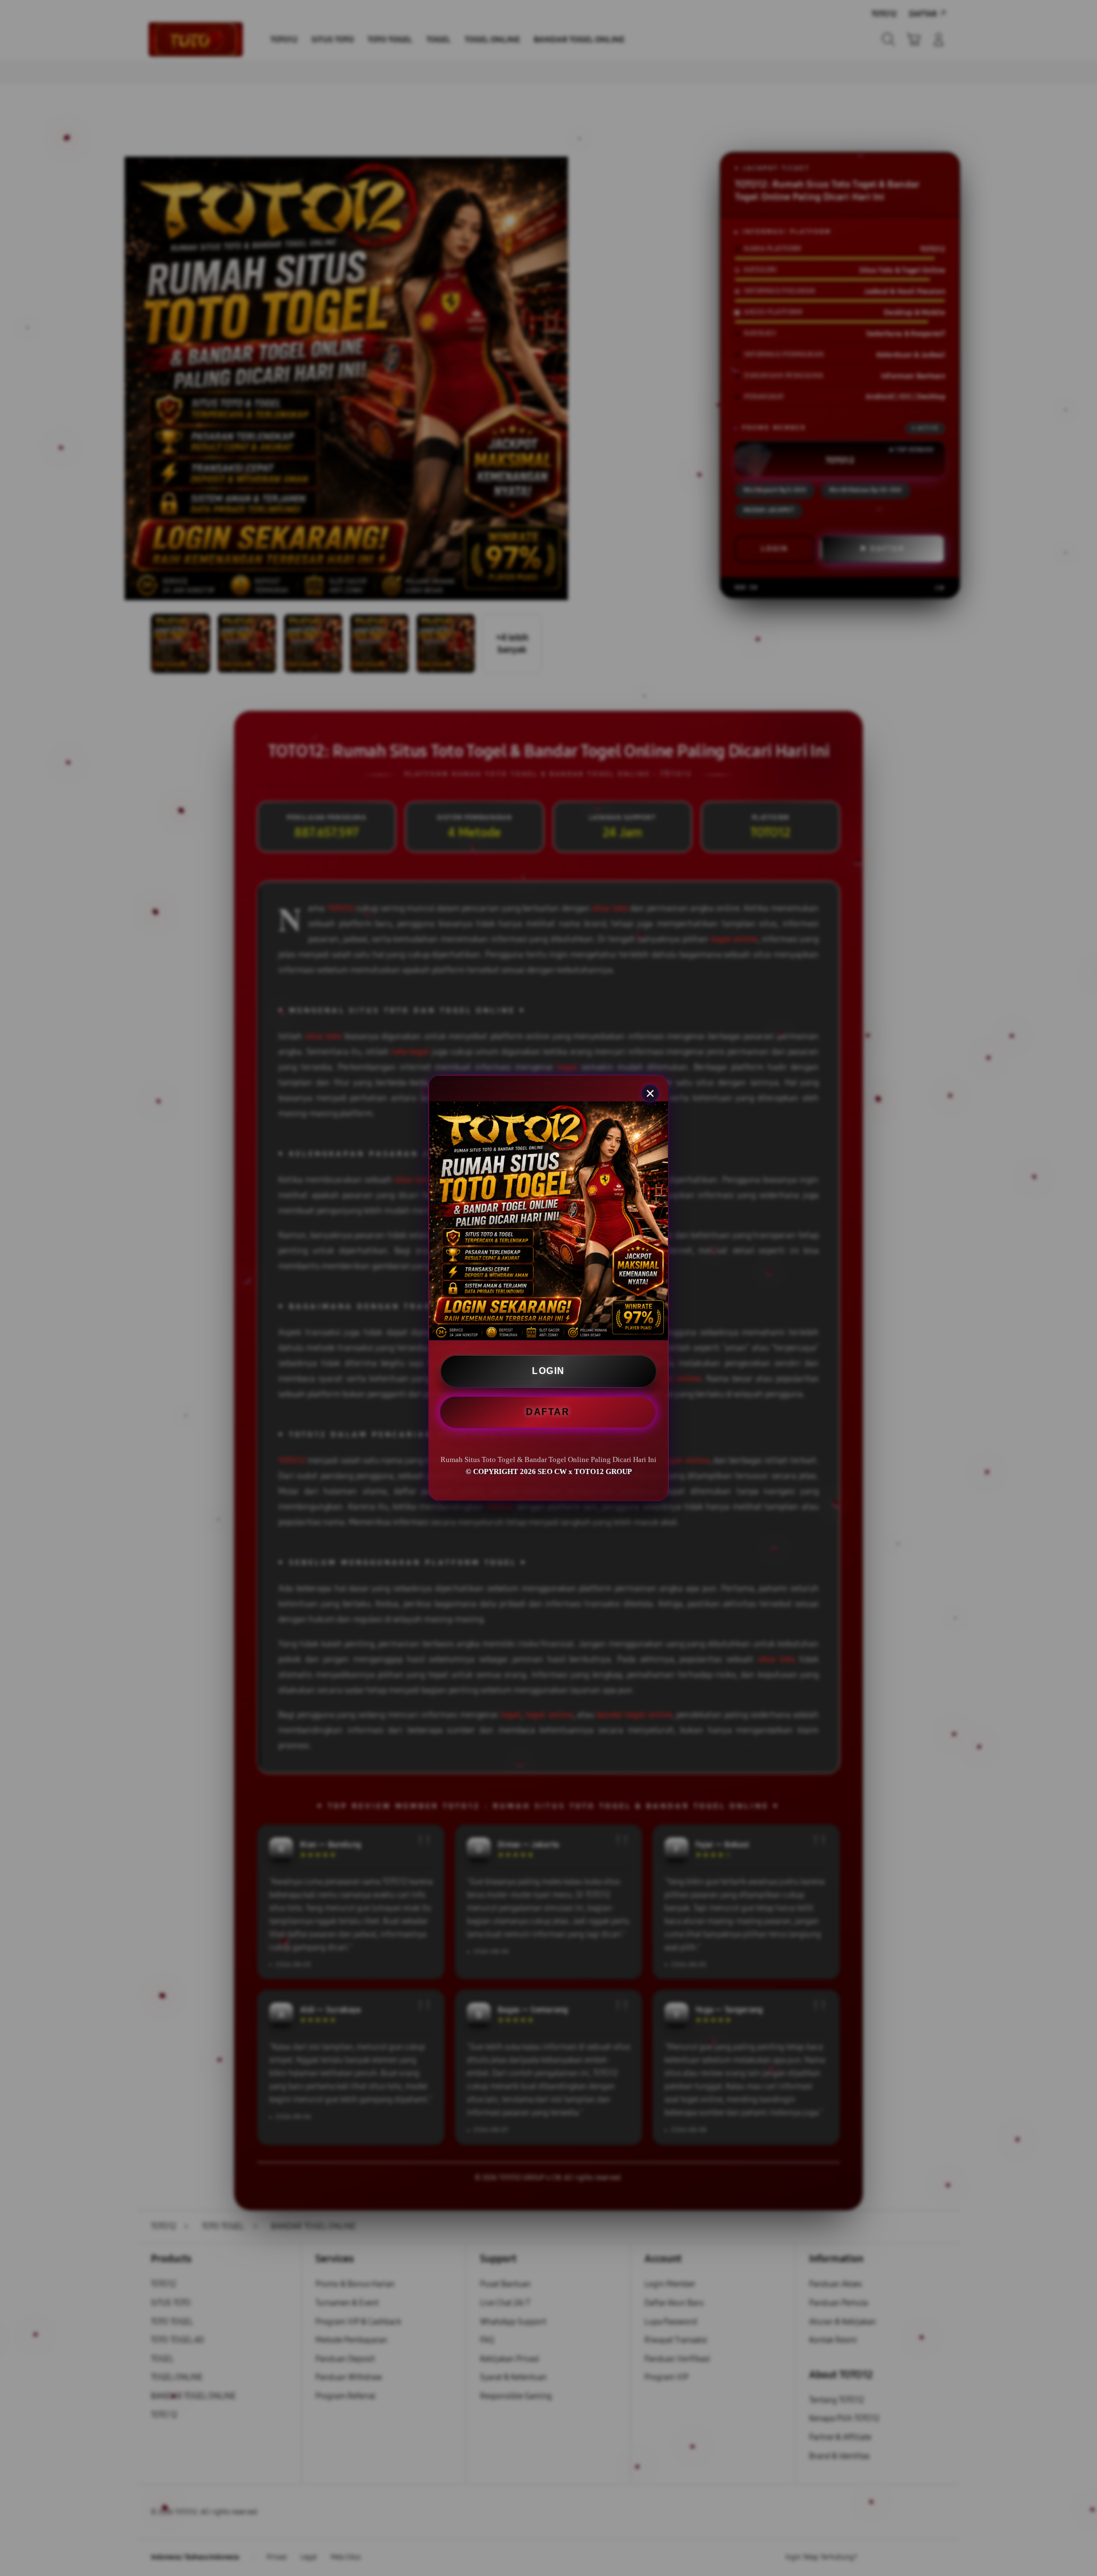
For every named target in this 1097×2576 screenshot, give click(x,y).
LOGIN (548, 1371)
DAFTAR (549, 1411)
